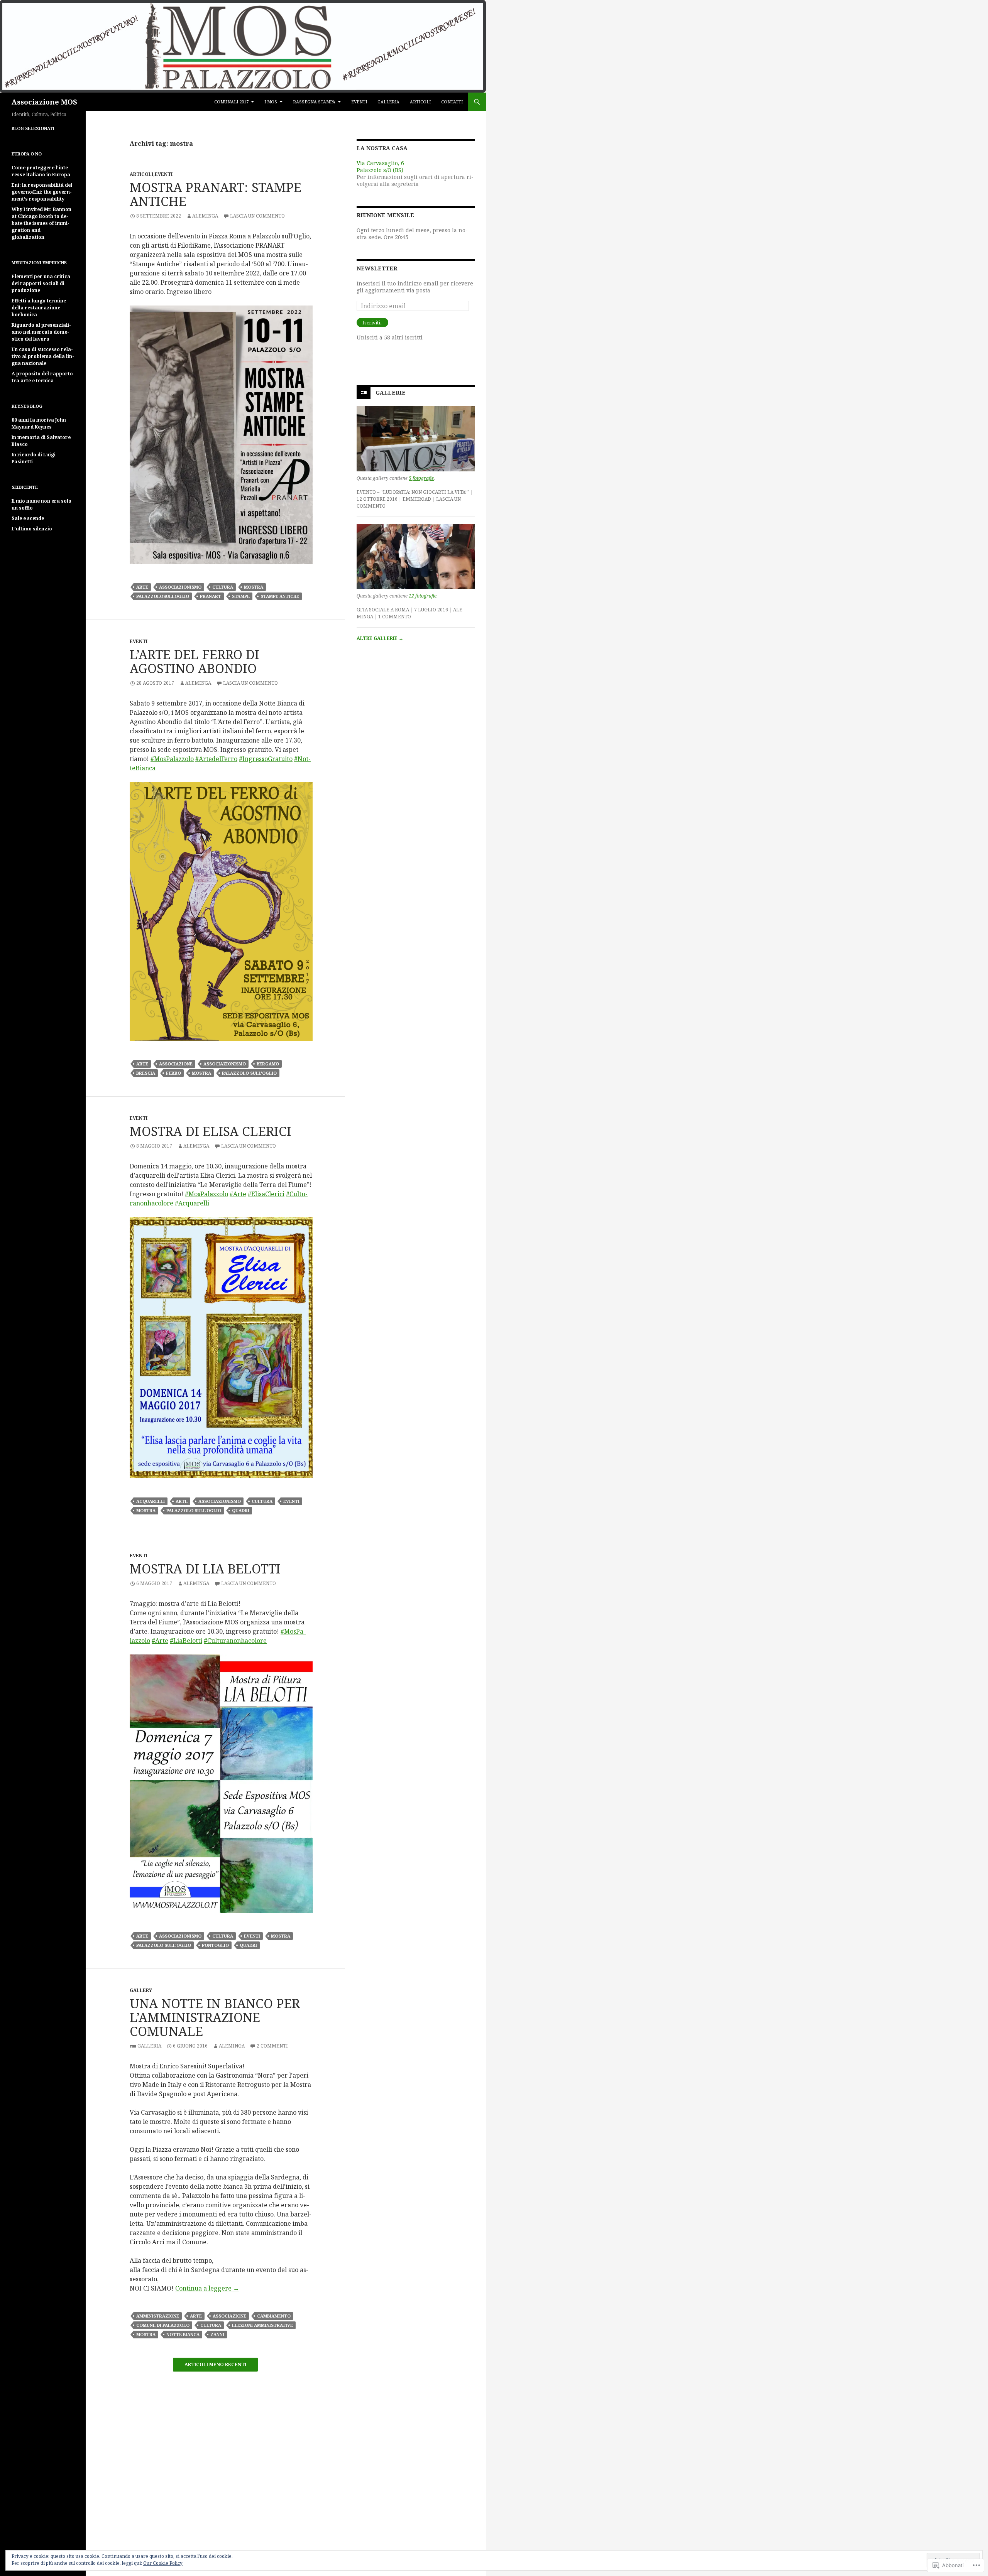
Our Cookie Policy (163, 2563)
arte (142, 587)
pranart (211, 596)
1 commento (395, 617)
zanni (217, 2334)
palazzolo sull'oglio (249, 1073)
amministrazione (158, 2316)
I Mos (271, 102)
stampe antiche (280, 596)
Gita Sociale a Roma (383, 610)
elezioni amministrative (262, 2325)
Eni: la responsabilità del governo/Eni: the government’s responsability (42, 192)
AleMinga (205, 216)
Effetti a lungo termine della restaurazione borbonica (39, 308)
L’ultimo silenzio (32, 529)
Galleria (388, 102)
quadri (241, 1510)
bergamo (268, 1064)
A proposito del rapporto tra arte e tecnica (42, 377)
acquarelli (151, 1501)
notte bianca (183, 2334)
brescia (146, 1073)
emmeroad (417, 499)
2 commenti (272, 2046)
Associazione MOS (44, 102)
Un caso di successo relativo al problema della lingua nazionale (43, 356)
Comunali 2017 (231, 102)
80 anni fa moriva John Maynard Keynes (39, 423)
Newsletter (377, 268)
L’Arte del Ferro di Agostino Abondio (195, 661)
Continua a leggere (207, 2288)
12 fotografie (423, 596)
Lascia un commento (257, 216)
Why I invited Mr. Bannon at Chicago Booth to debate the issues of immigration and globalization (41, 223)
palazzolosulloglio (163, 596)
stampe (241, 596)
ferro (173, 1073)
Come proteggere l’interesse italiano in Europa (41, 171)
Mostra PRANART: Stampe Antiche (216, 194)
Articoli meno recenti (215, 2365)
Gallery (141, 1990)
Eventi (359, 102)
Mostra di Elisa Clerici (211, 1131)
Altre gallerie (380, 638)
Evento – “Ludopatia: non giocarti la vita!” (413, 492)
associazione (176, 1064)
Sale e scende (28, 518)
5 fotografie (421, 478)
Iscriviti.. (372, 323)
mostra (254, 587)
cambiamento (274, 2316)
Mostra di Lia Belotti (205, 1569)
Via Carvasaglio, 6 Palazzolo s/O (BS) (380, 166)
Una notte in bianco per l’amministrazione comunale (215, 2017)
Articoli (420, 102)
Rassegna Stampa (314, 102)
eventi (291, 1501)
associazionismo (180, 587)
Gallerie (391, 392)
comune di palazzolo (163, 2325)
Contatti (452, 102)
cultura (223, 587)
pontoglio (215, 1945)
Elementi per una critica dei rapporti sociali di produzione (41, 283)
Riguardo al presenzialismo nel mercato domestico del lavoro (41, 332)
